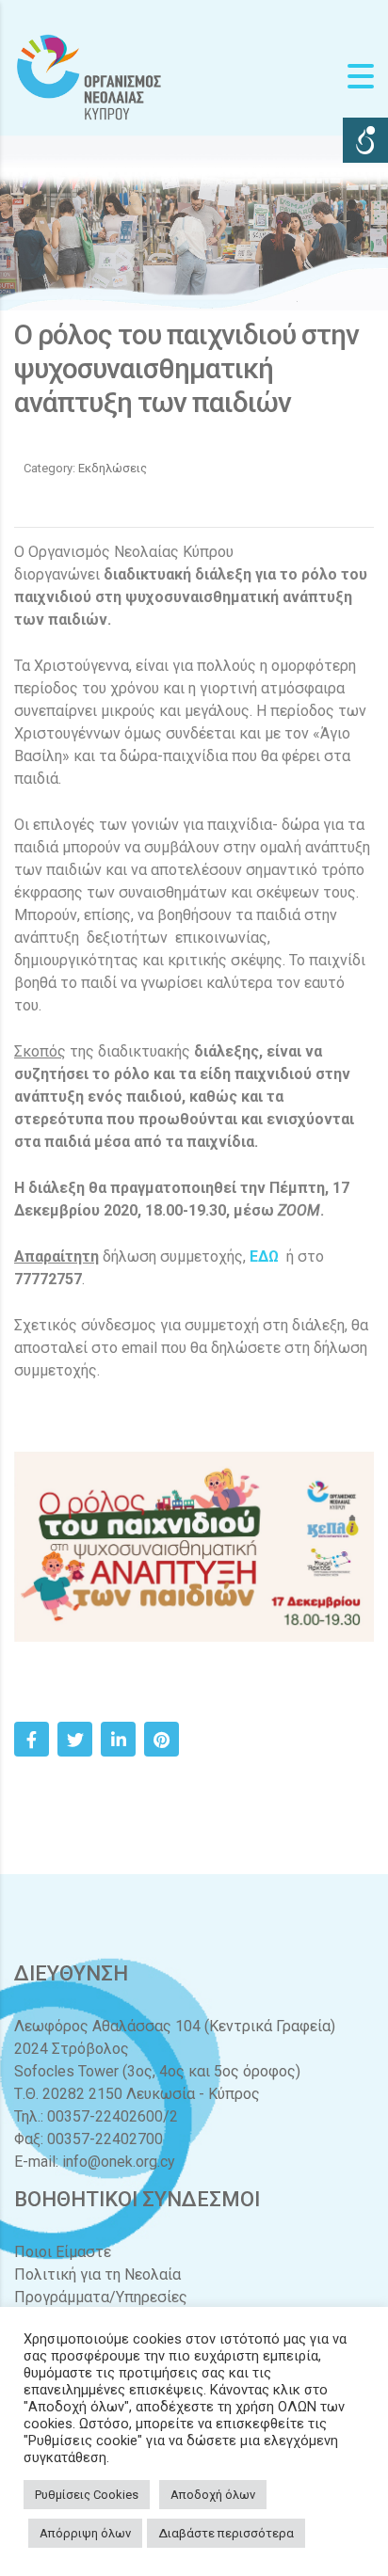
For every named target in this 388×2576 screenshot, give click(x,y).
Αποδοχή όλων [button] (213, 2495)
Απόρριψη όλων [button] (85, 2533)
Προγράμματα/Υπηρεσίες (101, 2297)
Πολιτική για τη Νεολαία (97, 2274)
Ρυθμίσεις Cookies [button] (87, 2495)
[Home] (89, 76)
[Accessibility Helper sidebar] (365, 140)
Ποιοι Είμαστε (63, 2252)
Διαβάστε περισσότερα (226, 2533)
